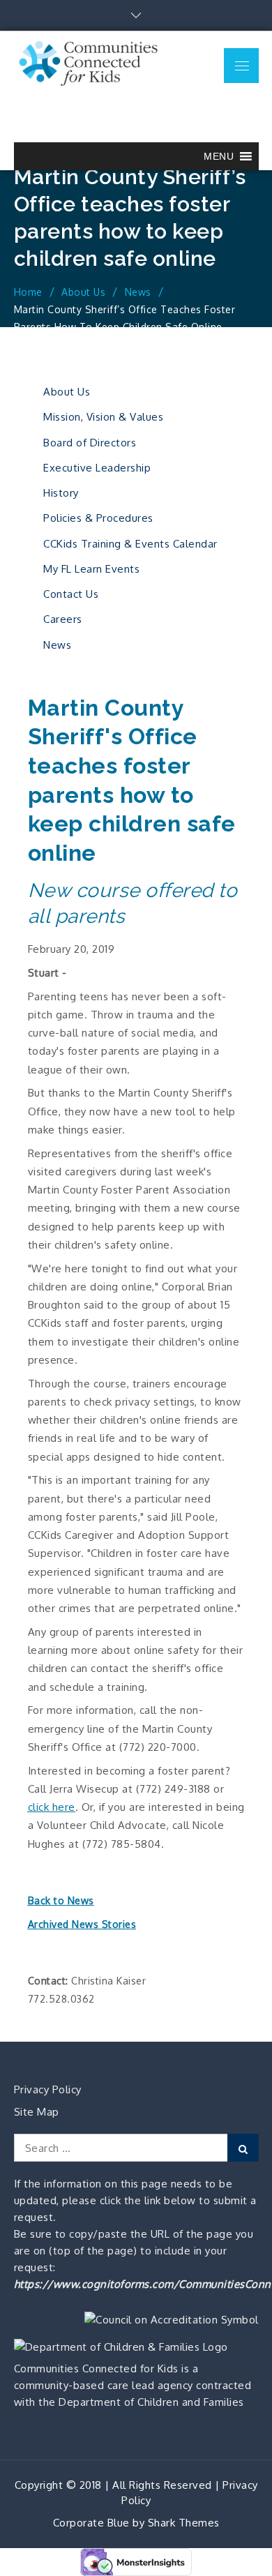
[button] (219, 156)
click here (52, 1807)
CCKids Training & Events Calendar (130, 544)
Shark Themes (184, 2523)
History (61, 493)
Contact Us (71, 594)
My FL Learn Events (91, 569)
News (57, 645)
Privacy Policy (48, 2089)
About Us (67, 392)
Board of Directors (90, 443)
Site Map (37, 2112)
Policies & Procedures (98, 518)
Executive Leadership (97, 468)
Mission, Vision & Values (103, 417)
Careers (63, 619)
